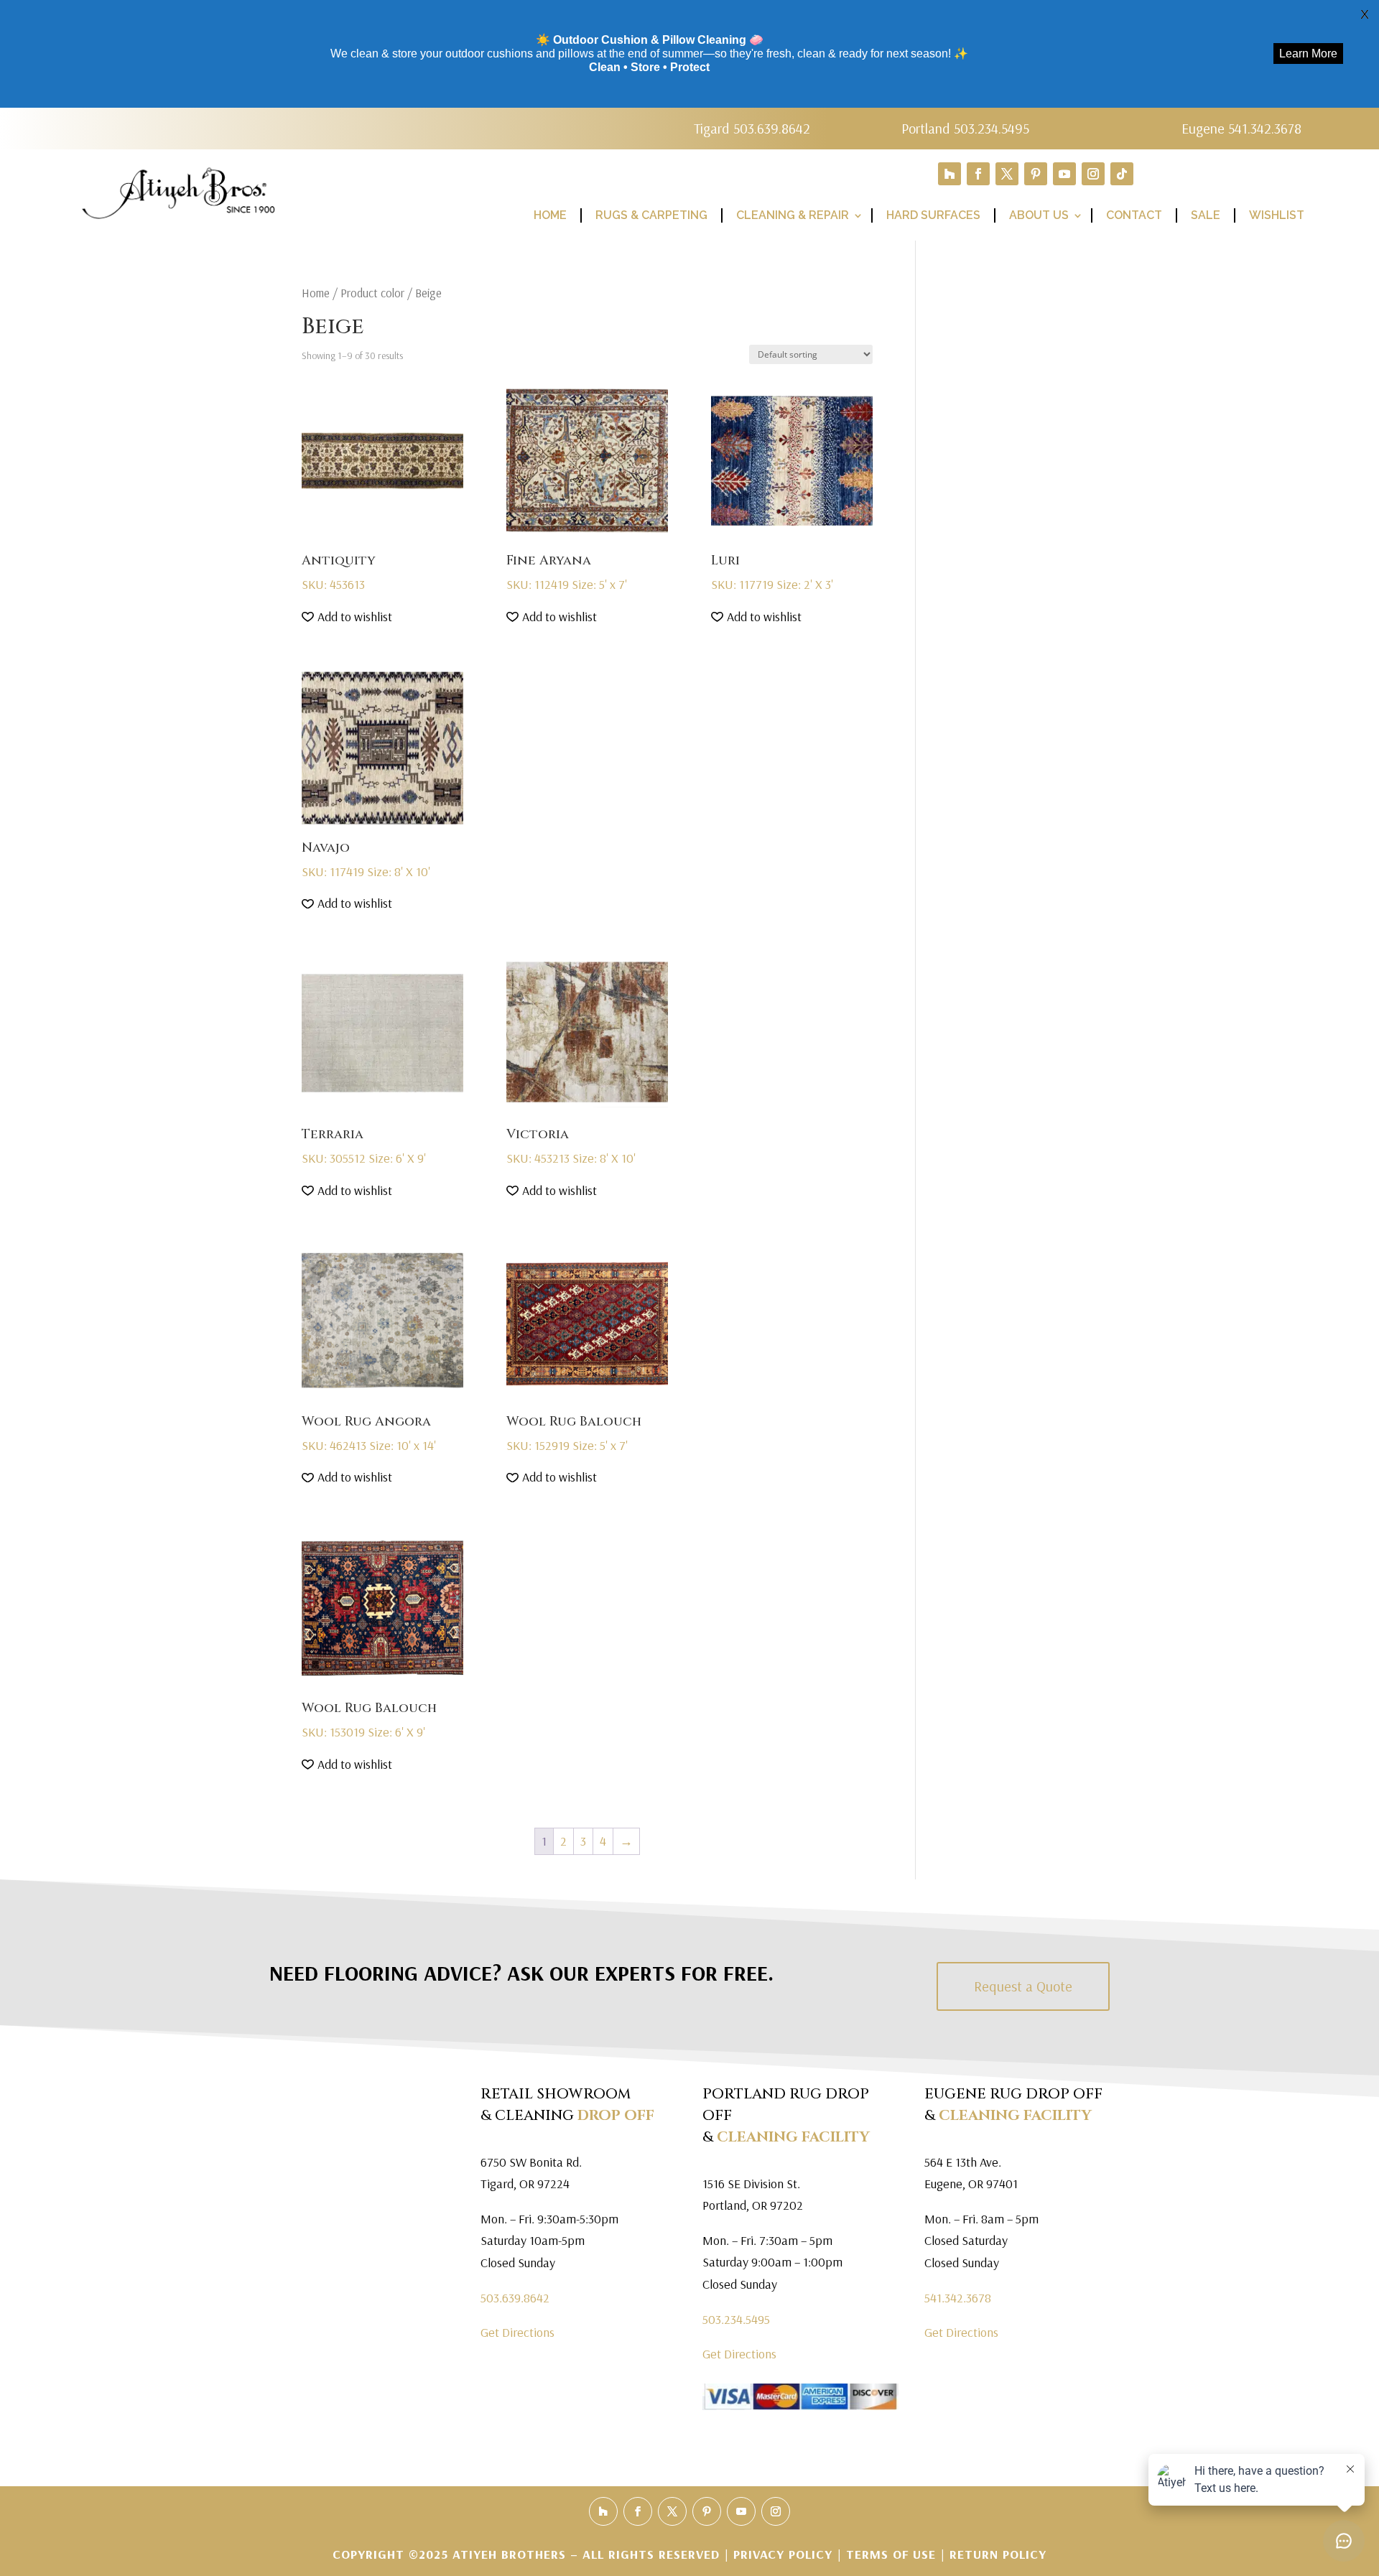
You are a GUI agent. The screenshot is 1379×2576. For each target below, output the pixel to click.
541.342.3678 (958, 2298)
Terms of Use (891, 2554)
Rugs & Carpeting (651, 215)
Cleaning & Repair (793, 215)
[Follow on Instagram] (1093, 174)
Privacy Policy (785, 2554)
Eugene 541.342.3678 (1241, 128)
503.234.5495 (736, 2319)
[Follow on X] (1007, 174)
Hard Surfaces (933, 215)
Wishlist (1277, 215)
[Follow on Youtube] (1064, 174)
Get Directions (517, 2332)
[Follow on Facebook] (978, 174)
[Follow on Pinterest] (1036, 174)
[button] (347, 617)
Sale (1206, 215)
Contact (1134, 215)
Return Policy (998, 2554)
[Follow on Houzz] (949, 174)
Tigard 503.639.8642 (752, 128)
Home (550, 215)
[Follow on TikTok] (1122, 174)
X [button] (1365, 14)
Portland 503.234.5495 (965, 128)
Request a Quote (1023, 1986)
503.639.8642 (515, 2298)
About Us (1039, 215)
